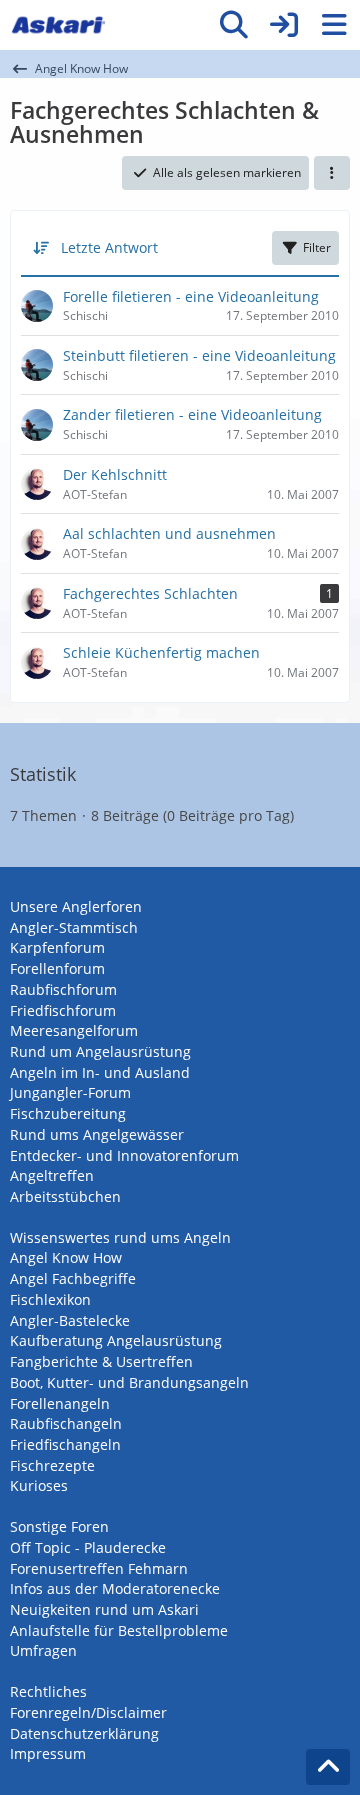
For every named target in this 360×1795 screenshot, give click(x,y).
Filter (317, 247)
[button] (332, 173)
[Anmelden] (284, 25)
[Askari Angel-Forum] (58, 25)
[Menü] (334, 25)
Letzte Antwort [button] (109, 247)
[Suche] (234, 25)
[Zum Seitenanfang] (328, 1767)
